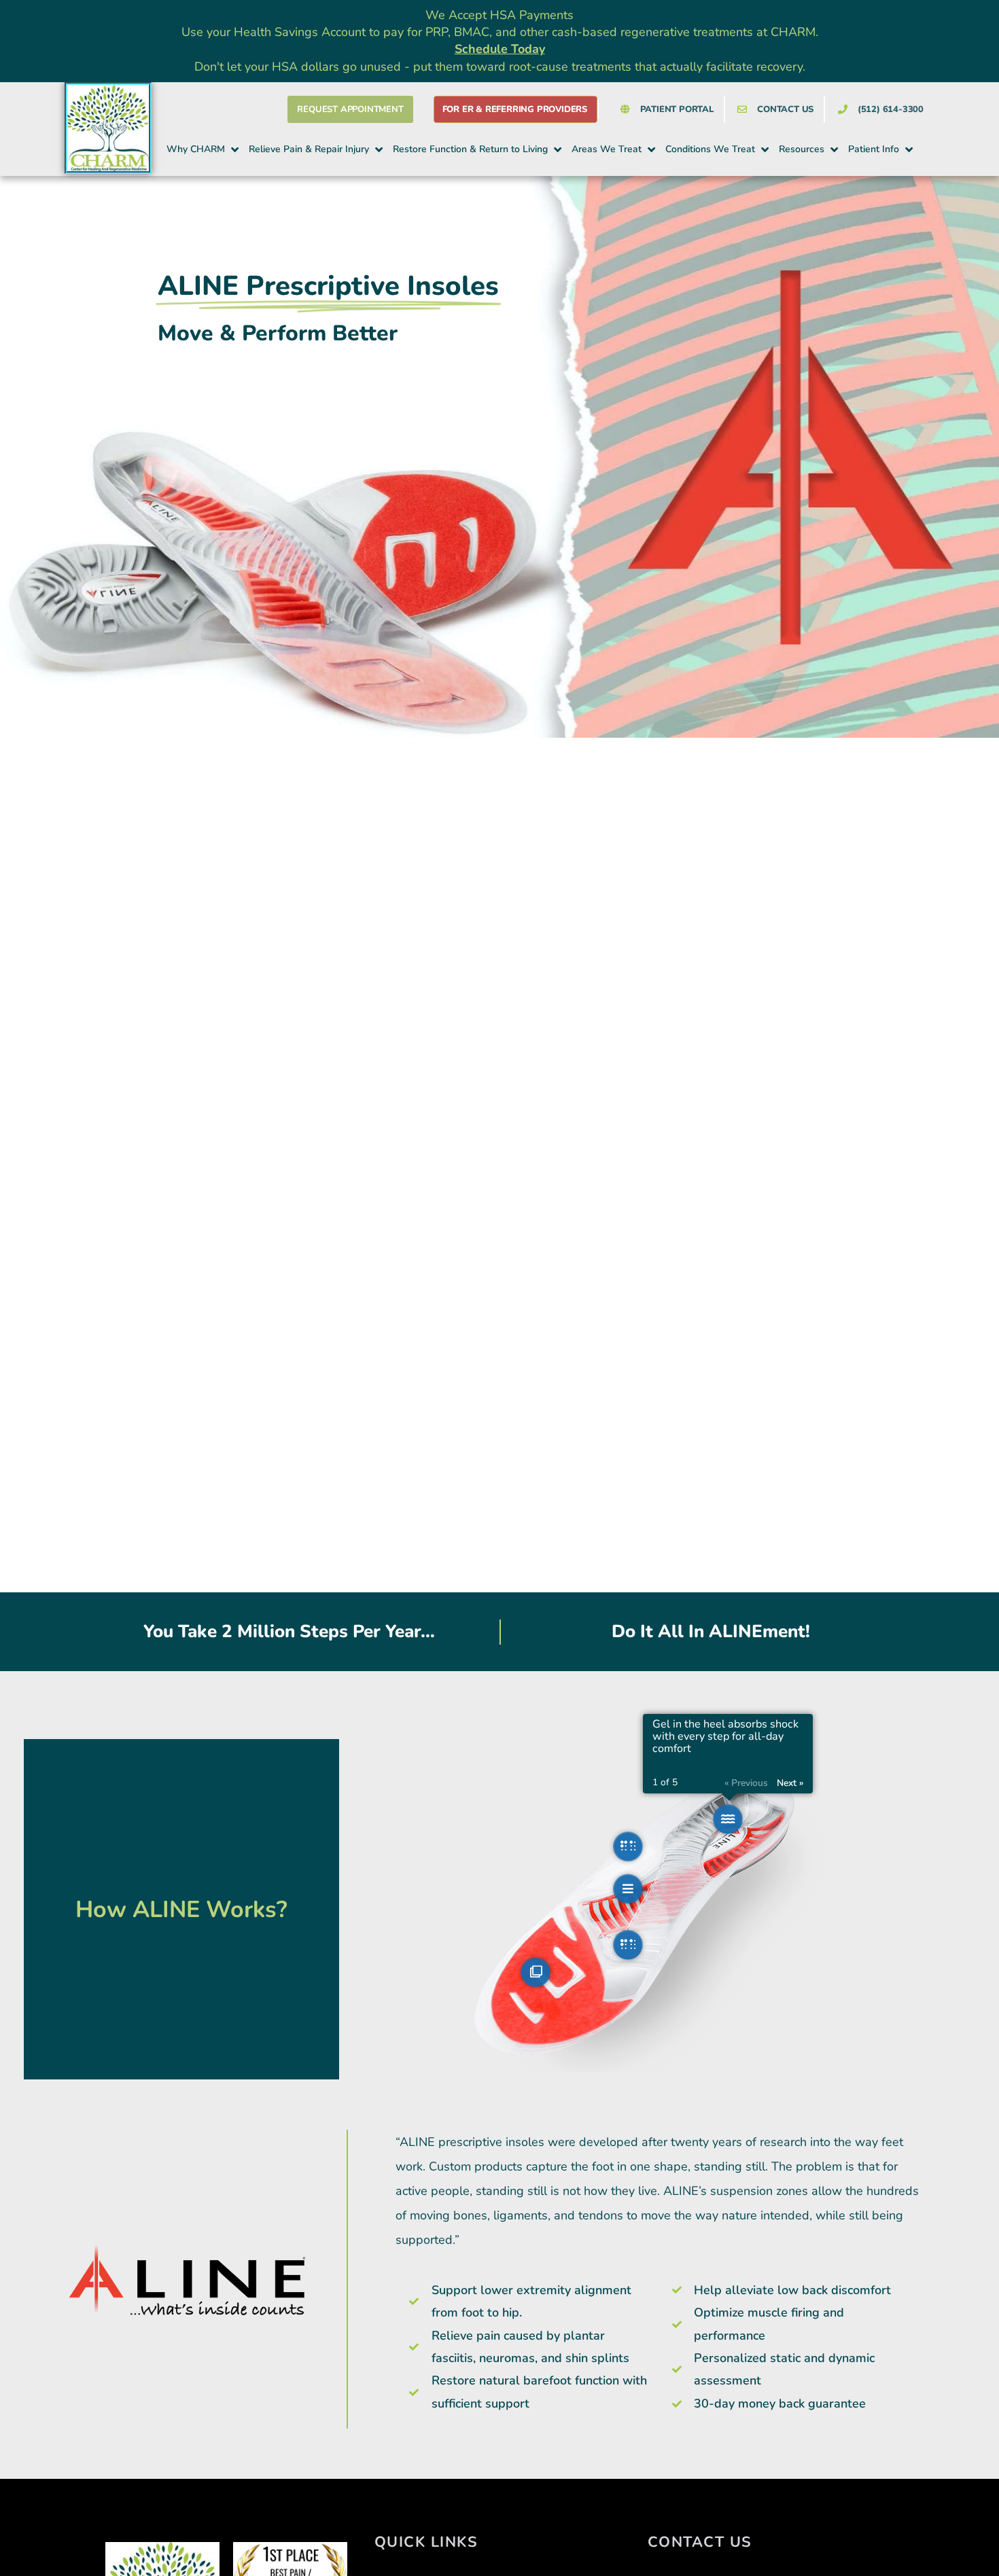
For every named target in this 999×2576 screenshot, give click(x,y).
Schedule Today (500, 49)
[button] (204, 149)
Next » (790, 1783)
